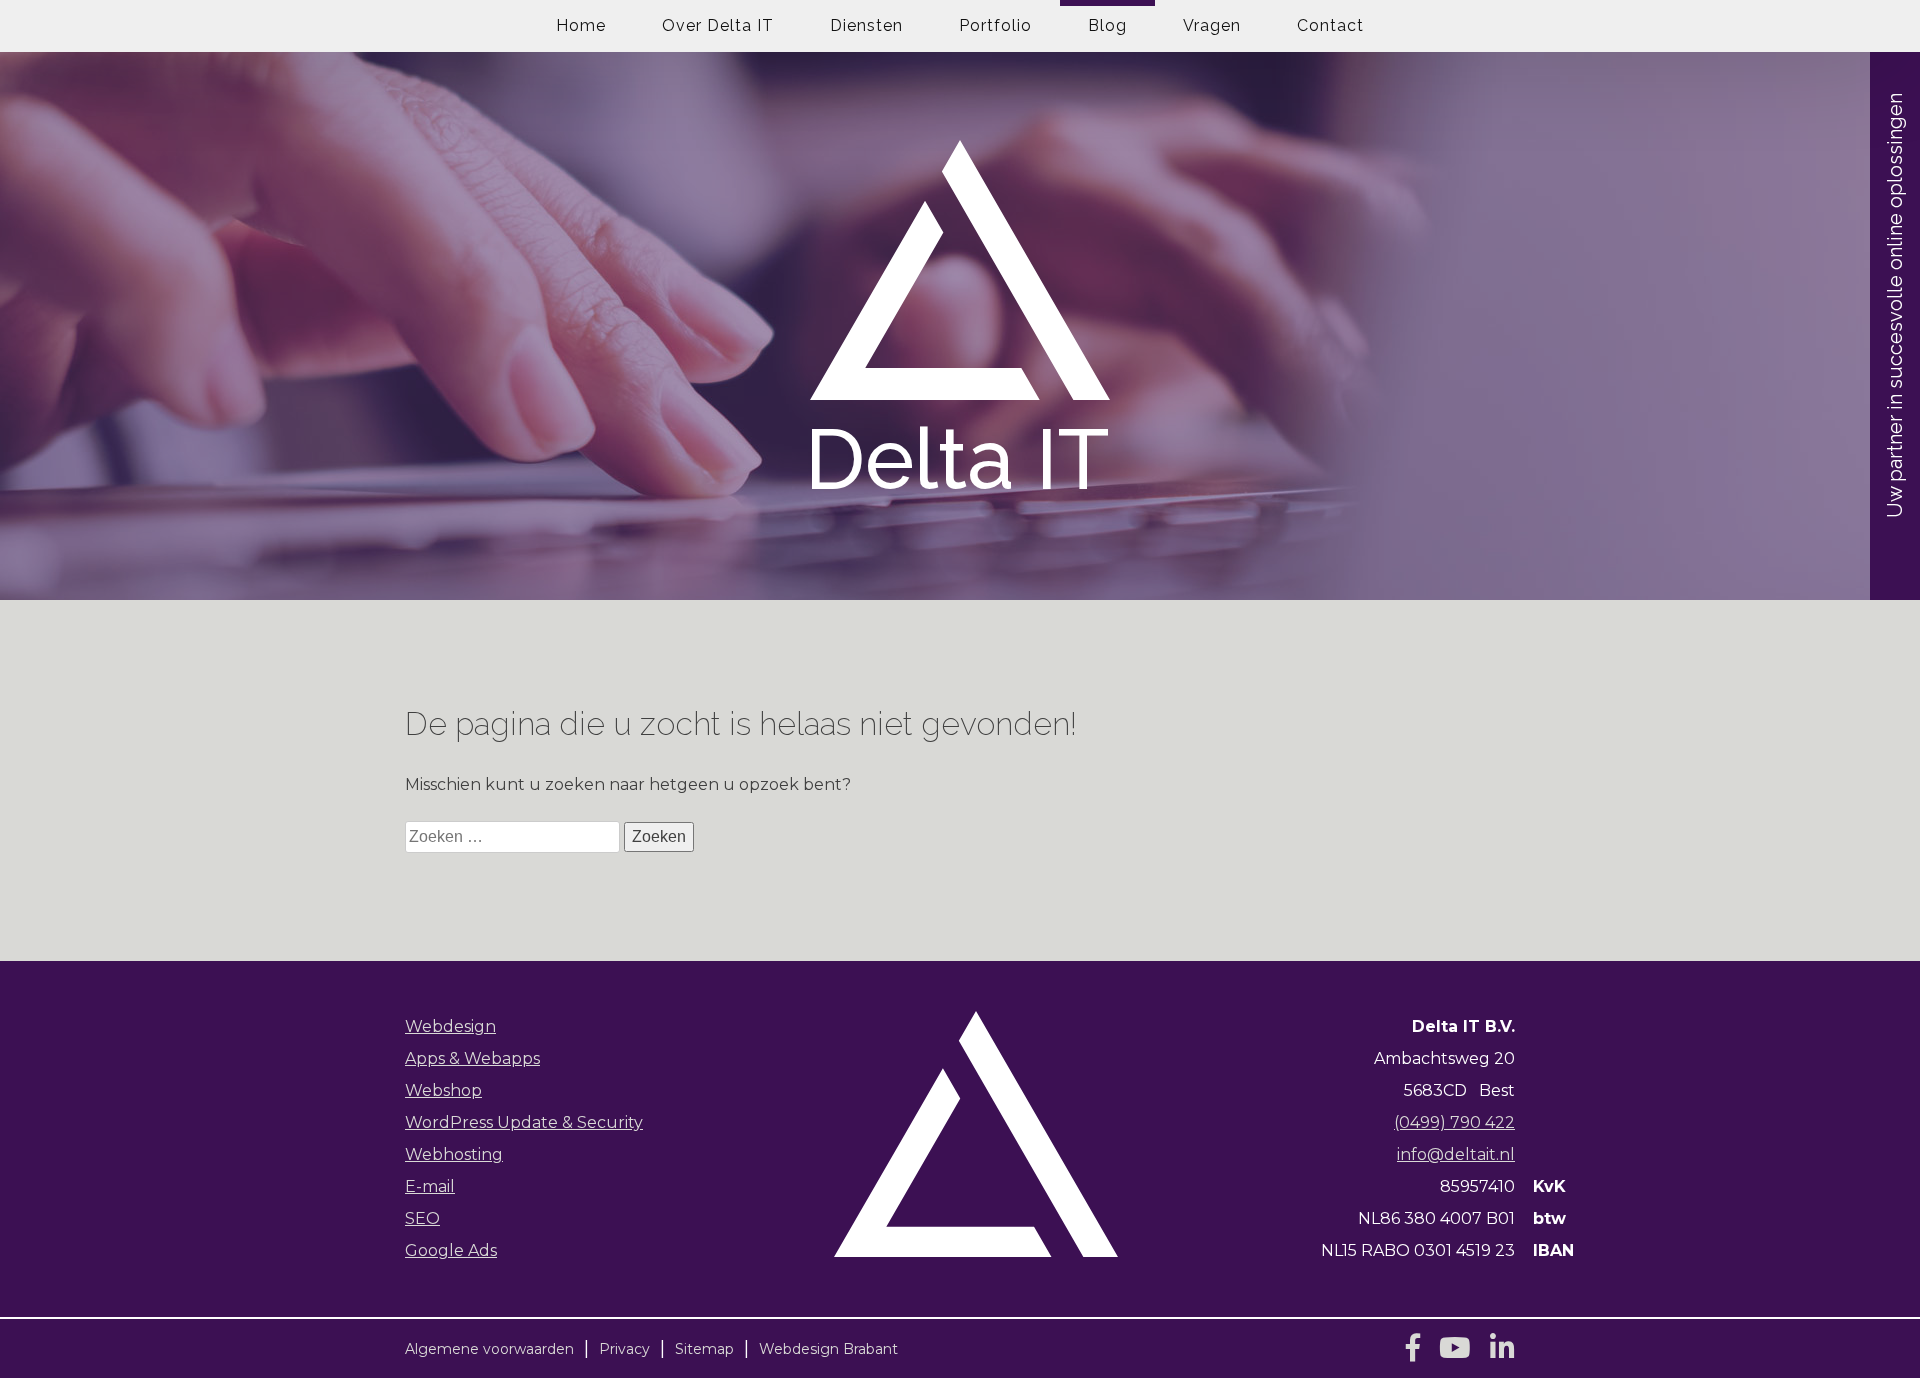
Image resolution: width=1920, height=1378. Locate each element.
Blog (1107, 25)
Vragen (1212, 25)
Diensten (866, 25)
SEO (422, 1218)
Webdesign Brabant (828, 1349)
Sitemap (704, 1349)
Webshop (443, 1090)
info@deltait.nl (1456, 1154)
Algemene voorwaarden (489, 1349)
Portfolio (995, 25)
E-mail (430, 1186)
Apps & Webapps (472, 1058)
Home (581, 25)
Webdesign (450, 1026)
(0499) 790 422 (1454, 1122)
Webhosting (454, 1154)
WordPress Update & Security (524, 1122)
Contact (1330, 25)
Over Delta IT (718, 25)
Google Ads (451, 1250)
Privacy (624, 1349)
